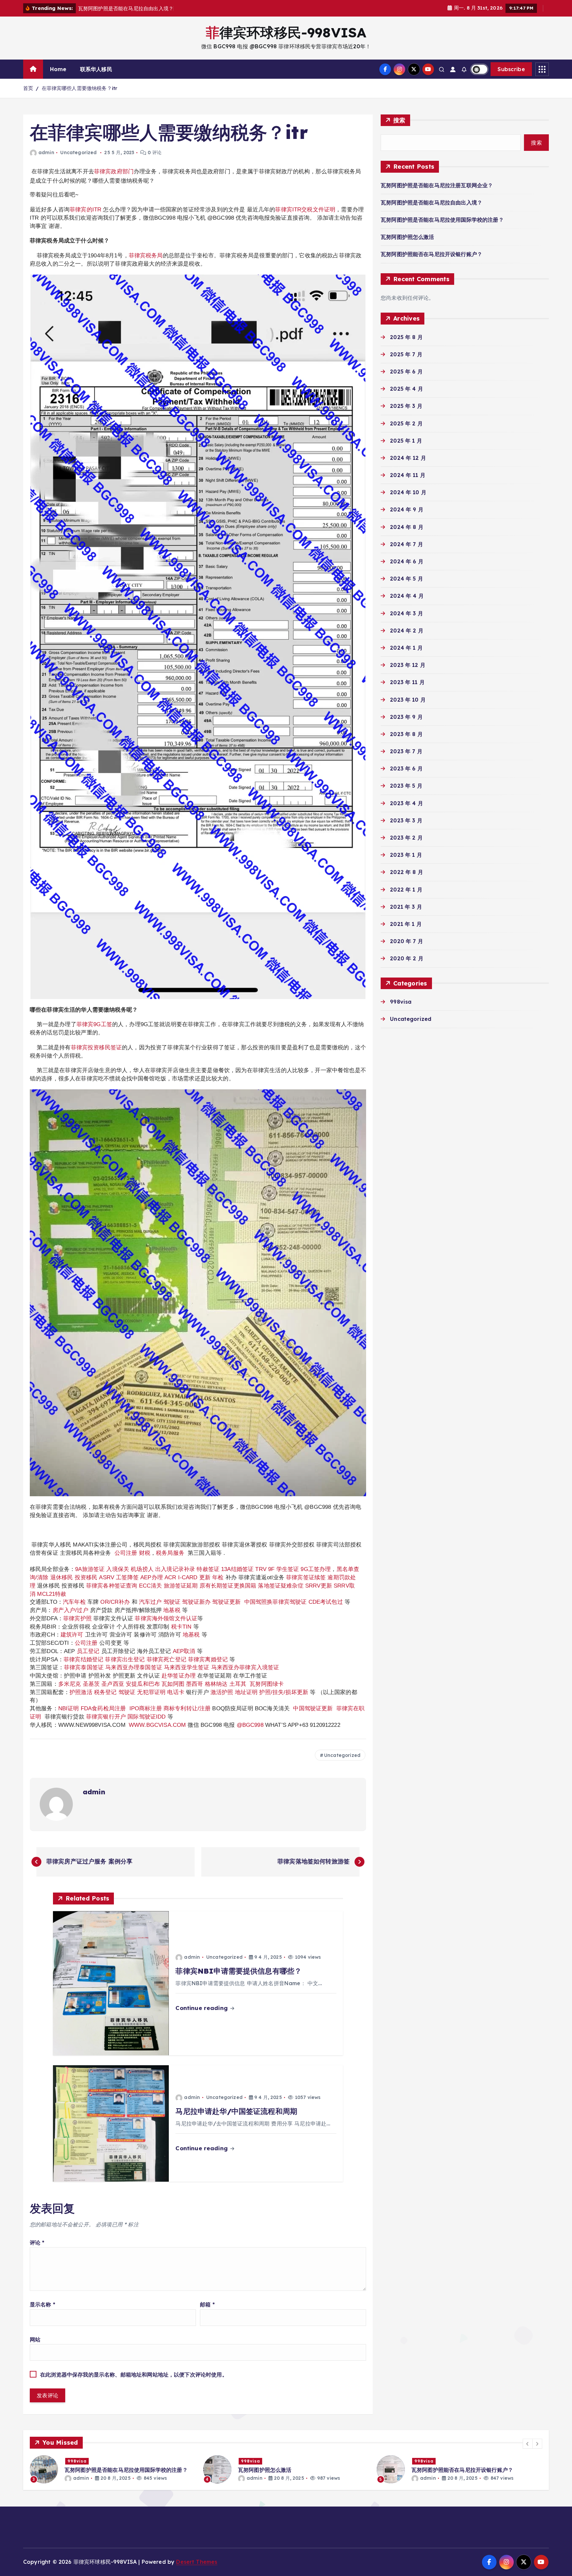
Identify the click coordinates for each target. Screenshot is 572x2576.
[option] (113, 2469)
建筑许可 (72, 1635)
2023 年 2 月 (406, 838)
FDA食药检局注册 (103, 1708)
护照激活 (81, 1692)
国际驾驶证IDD (146, 1717)
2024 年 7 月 (406, 544)
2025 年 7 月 (406, 354)
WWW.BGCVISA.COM (157, 1725)
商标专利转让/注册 (187, 1708)
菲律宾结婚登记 (83, 1659)
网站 (35, 2339)
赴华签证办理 (179, 1676)
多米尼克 (70, 1684)
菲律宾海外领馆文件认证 (166, 1618)
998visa (401, 1002)
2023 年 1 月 (406, 855)
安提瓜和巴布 (143, 1684)
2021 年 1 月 (406, 924)
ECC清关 (151, 1586)
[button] (528, 2444)
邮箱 (207, 2304)
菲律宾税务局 (146, 255)
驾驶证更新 (226, 1602)
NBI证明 (69, 1708)
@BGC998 (250, 1725)
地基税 (172, 1610)
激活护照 (222, 1692)
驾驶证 (172, 1602)
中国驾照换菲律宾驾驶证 (276, 1602)
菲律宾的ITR (86, 209)
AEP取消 (184, 1651)
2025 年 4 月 (406, 389)
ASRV (107, 1577)
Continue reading (202, 2008)
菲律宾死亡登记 (167, 1659)
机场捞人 (142, 1569)
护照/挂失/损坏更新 (284, 1692)
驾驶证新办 (196, 1602)
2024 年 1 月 (406, 648)
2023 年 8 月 (406, 734)
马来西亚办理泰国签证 (134, 1667)
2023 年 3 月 (406, 820)
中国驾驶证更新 (313, 1708)
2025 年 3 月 (406, 406)
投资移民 (86, 1577)
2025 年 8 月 (406, 337)
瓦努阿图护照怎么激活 (407, 237)
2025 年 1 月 (406, 441)
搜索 (399, 120)
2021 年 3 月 (406, 907)
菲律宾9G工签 (94, 1024)
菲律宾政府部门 (114, 171)
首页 (28, 88)
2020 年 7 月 (406, 941)
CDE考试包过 (326, 1602)
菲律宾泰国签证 (84, 1667)
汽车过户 (150, 1602)
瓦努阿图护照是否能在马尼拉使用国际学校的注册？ (442, 220)
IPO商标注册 (146, 1708)
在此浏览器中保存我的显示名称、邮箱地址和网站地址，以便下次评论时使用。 (134, 2375)
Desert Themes (197, 2562)
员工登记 (88, 1651)
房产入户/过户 (71, 1610)
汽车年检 (74, 1602)
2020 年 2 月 (407, 958)
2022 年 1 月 (406, 890)
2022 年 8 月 (406, 872)
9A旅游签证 (90, 1569)
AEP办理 (152, 1577)
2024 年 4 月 (407, 596)
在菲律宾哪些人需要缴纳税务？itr (80, 88)
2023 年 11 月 (407, 682)
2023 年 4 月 (406, 803)
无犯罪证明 (151, 1692)
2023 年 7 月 (406, 751)
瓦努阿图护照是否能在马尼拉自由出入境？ (431, 202)
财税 (145, 1553)
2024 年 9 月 (407, 509)
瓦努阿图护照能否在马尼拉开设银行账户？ (431, 254)
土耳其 (238, 1684)
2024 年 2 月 (407, 631)
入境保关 (118, 1569)
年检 (219, 1577)
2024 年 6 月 (407, 561)
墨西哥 (195, 1684)
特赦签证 (208, 1569)
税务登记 (105, 1692)
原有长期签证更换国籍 (228, 1586)
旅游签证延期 (181, 1586)
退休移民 (63, 1577)
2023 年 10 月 (408, 700)
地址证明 (246, 1692)
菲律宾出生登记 (125, 1659)
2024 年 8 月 (407, 527)
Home (58, 69)
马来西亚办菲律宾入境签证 (245, 1667)
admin (46, 153)
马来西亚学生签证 (187, 1667)
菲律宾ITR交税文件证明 (305, 209)
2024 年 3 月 (406, 613)
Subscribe (511, 69)
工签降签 (127, 1577)
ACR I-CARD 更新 (188, 1577)
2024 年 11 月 (408, 475)
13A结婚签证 (237, 1569)
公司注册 (126, 1553)
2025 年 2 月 (406, 423)
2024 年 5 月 (406, 579)
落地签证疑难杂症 (281, 1586)
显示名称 (43, 2304)
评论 (37, 2243)
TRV (261, 1569)
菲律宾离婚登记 (208, 1659)
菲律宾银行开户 (106, 1717)
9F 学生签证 (284, 1569)
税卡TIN (182, 1627)
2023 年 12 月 (408, 665)
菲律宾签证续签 (306, 1577)
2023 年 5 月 (406, 786)
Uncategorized (78, 153)
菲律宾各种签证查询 (112, 1586)
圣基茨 (91, 1684)
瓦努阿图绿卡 (267, 1684)
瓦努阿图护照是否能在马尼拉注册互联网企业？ (437, 185)
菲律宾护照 (77, 1618)
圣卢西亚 (113, 1684)
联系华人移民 (96, 69)
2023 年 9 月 (406, 717)
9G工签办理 (316, 1569)
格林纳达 (217, 1684)
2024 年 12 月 (408, 458)
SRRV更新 (319, 1586)
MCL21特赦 (52, 1594)
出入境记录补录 (175, 1569)
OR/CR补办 (115, 1602)
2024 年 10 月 (408, 492)
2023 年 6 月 (406, 768)
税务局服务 (170, 1553)
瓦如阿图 (173, 1684)
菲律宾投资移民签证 (96, 1047)
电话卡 (176, 1692)
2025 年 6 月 (406, 371)
